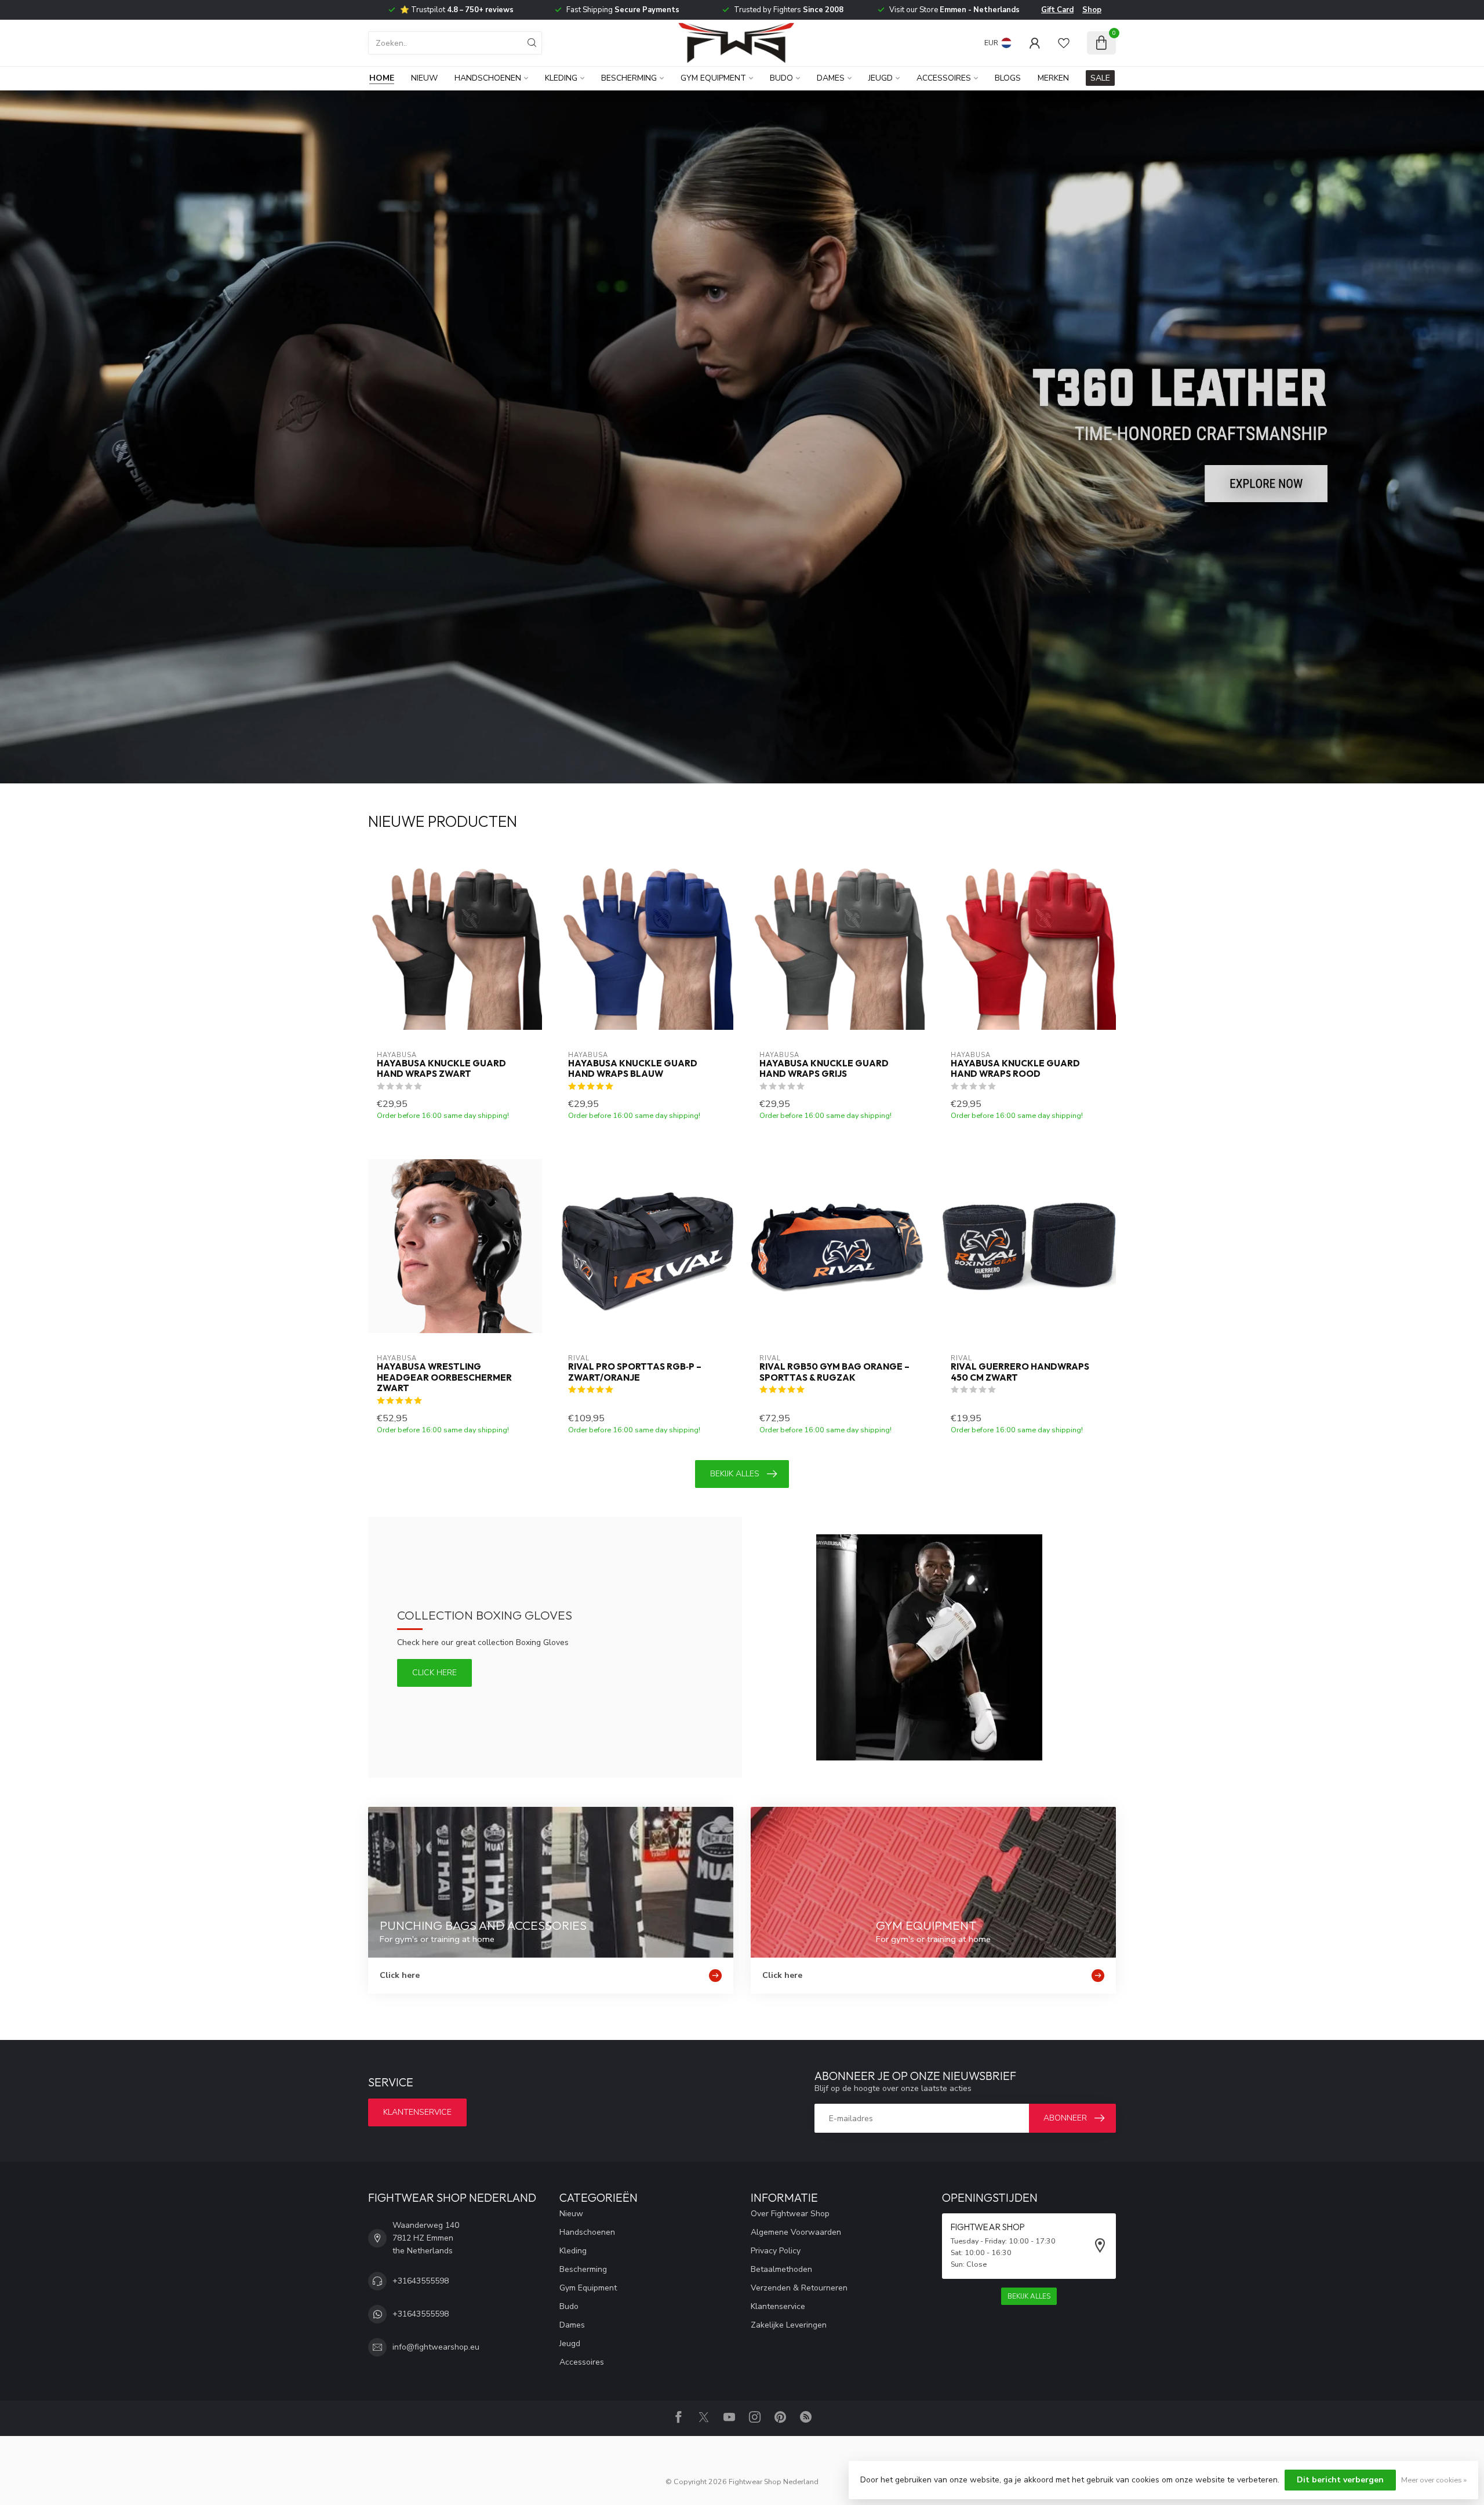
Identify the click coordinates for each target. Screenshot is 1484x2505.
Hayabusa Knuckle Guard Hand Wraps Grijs (824, 1069)
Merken (1053, 78)
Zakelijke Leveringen (789, 2325)
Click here (434, 1673)
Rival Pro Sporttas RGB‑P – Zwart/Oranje (635, 1372)
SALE (1100, 78)
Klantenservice (417, 2112)
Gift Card (1057, 10)
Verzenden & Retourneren (799, 2288)
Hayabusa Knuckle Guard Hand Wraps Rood (1015, 1069)
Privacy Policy (776, 2251)
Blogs (1008, 78)
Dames (831, 78)
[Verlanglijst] (1064, 43)
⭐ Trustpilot (457, 10)
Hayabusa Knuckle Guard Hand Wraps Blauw (633, 1069)
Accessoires (944, 78)
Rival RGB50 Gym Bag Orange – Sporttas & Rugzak (834, 1372)
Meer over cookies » (1434, 2480)
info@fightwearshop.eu (436, 2347)
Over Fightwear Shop (790, 2214)
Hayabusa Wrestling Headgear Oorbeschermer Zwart (444, 1377)
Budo (781, 78)
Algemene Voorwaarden (796, 2232)
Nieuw (424, 78)
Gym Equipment (713, 78)
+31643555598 (421, 2281)
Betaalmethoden (781, 2269)
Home (382, 78)
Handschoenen (488, 78)
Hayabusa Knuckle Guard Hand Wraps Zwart (441, 1069)
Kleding (561, 78)
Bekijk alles (735, 1474)
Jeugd (881, 78)
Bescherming (629, 78)
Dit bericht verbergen (1340, 2480)
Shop (1092, 10)
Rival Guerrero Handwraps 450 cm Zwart (1020, 1372)
